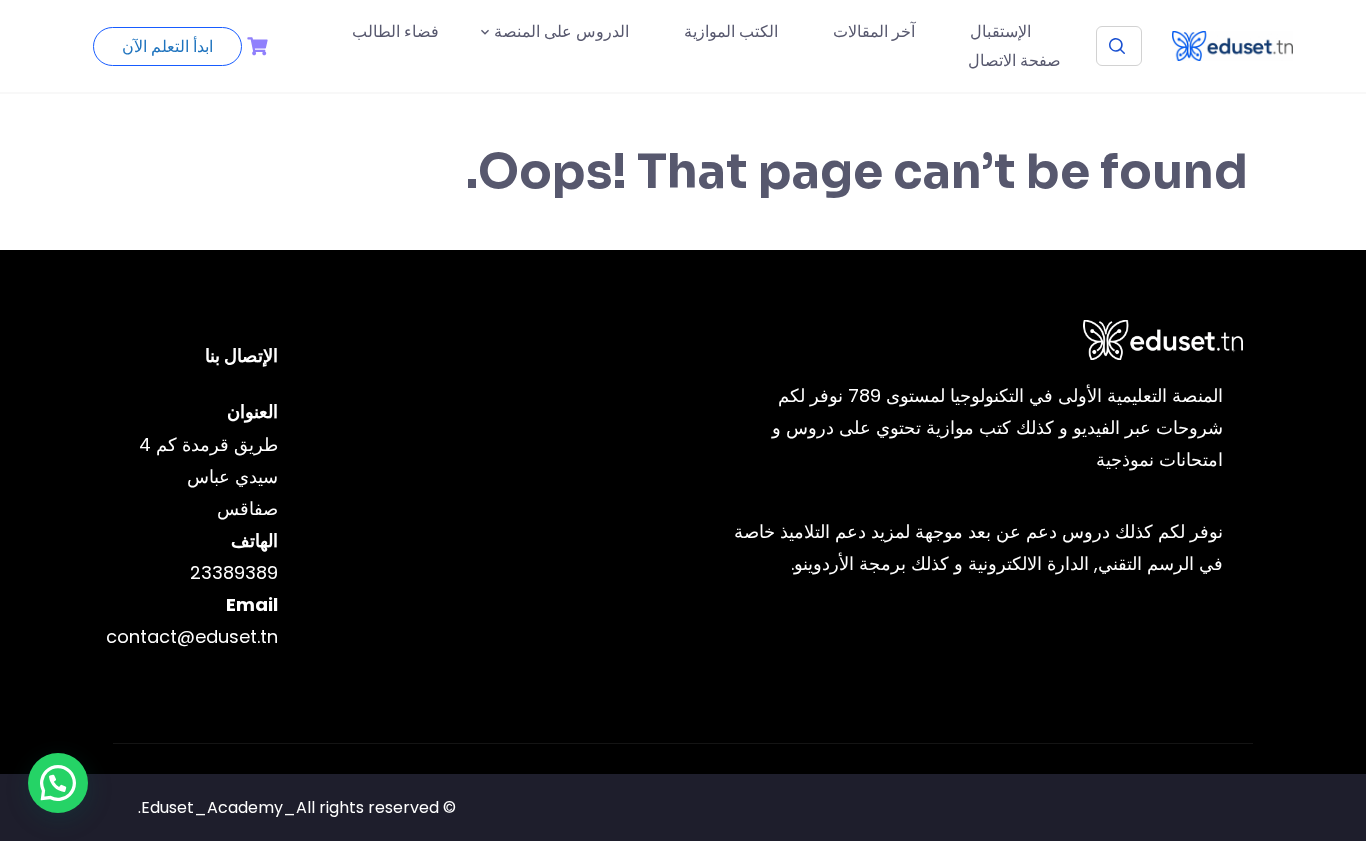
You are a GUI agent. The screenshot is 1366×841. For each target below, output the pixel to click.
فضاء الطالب (395, 31)
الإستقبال (1000, 31)
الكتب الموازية (731, 31)
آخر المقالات (874, 31)
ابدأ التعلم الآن (167, 46)
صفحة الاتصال (1014, 60)
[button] (58, 783)
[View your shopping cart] (255, 46)
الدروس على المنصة (561, 31)
